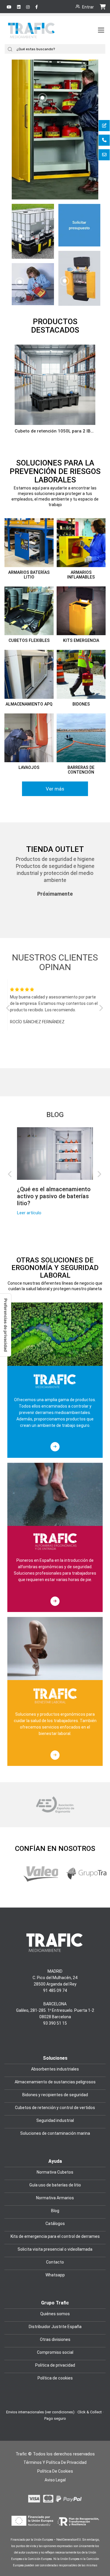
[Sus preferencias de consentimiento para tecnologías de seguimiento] (6, 1325)
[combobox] (60, 49)
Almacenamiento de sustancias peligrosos (55, 2082)
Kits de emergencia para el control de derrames (55, 2236)
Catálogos (55, 2224)
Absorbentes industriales (55, 2069)
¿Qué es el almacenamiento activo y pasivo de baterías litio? (54, 1196)
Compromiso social (55, 2352)
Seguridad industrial (55, 2120)
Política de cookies (55, 2378)
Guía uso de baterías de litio (55, 2185)
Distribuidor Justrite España (55, 2327)
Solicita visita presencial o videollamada (55, 2249)
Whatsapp (55, 2275)
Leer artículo (29, 1213)
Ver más (55, 789)
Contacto (55, 2262)
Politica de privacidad (55, 2365)
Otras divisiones (55, 2339)
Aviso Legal (55, 2480)
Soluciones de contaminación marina (55, 2133)
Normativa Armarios (55, 2198)
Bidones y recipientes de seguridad (55, 2095)
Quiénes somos (55, 2314)
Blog (55, 1115)
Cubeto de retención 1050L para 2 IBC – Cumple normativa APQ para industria (55, 431)
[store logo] (32, 36)
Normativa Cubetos (55, 2172)
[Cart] (103, 6)
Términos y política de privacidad (55, 2462)
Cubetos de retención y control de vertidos (55, 2108)
